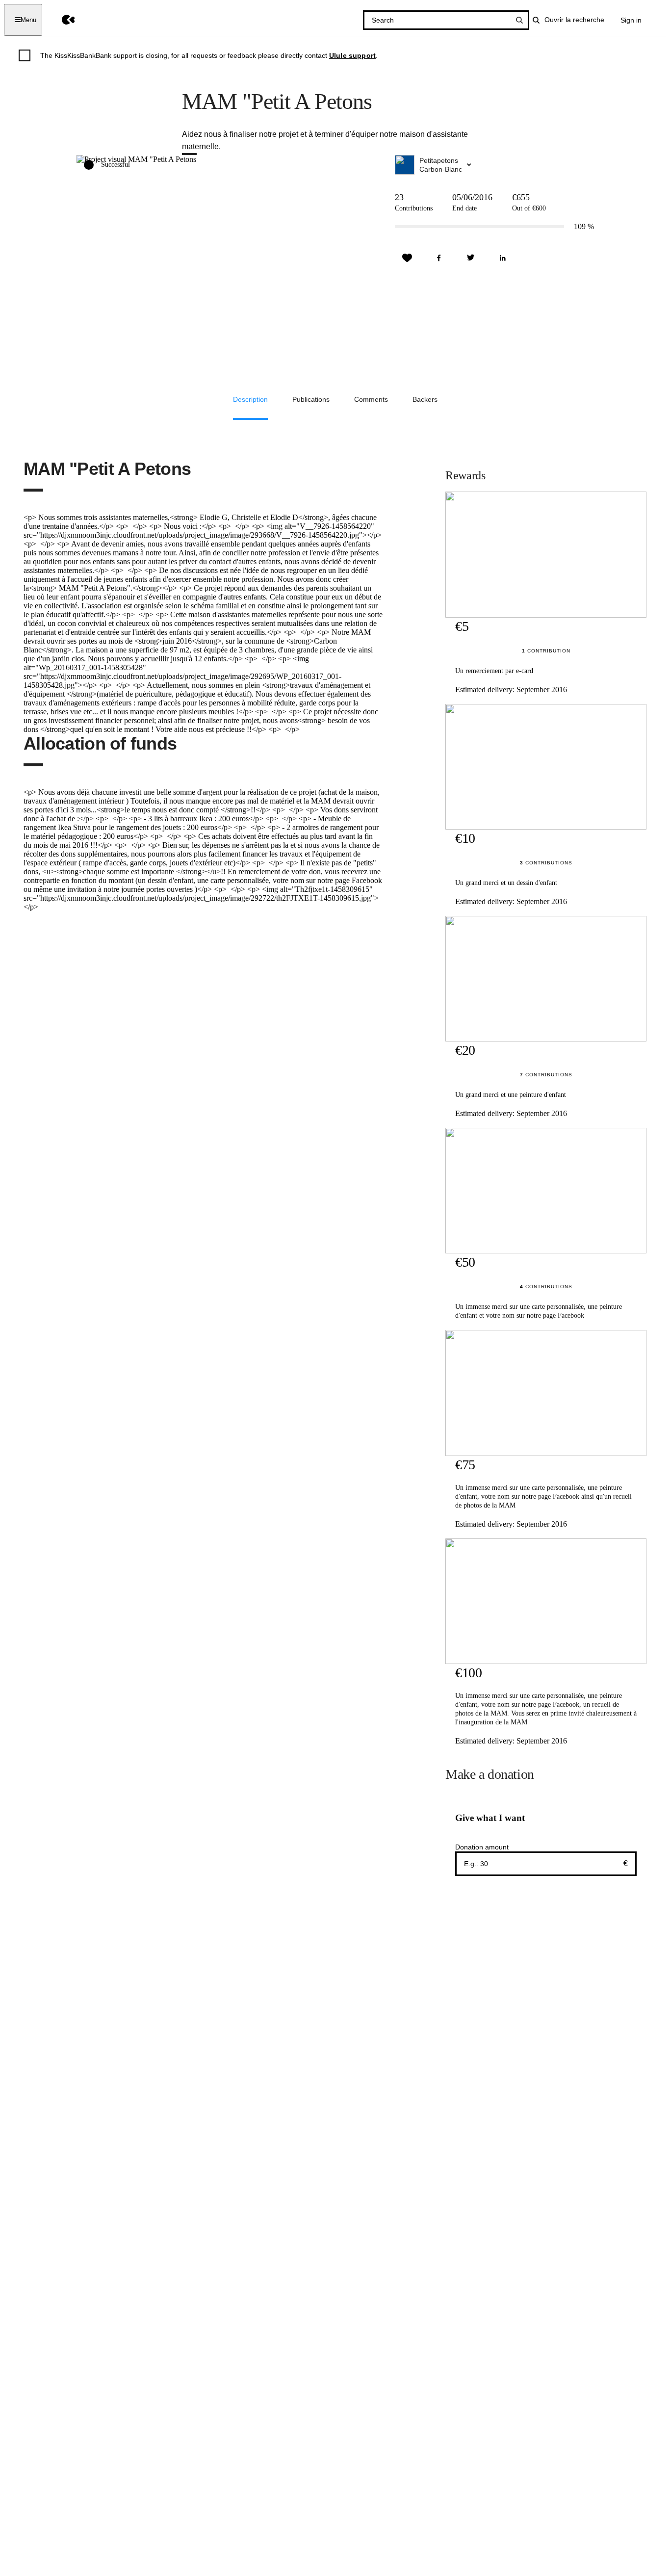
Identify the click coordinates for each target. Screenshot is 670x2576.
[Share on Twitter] (471, 258)
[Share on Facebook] (439, 258)
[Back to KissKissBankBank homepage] (61, 20)
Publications (311, 399)
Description (250, 399)
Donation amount (482, 1847)
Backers (425, 399)
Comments (371, 399)
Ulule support (352, 55)
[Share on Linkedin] (503, 258)
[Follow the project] (407, 258)
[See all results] (519, 20)
